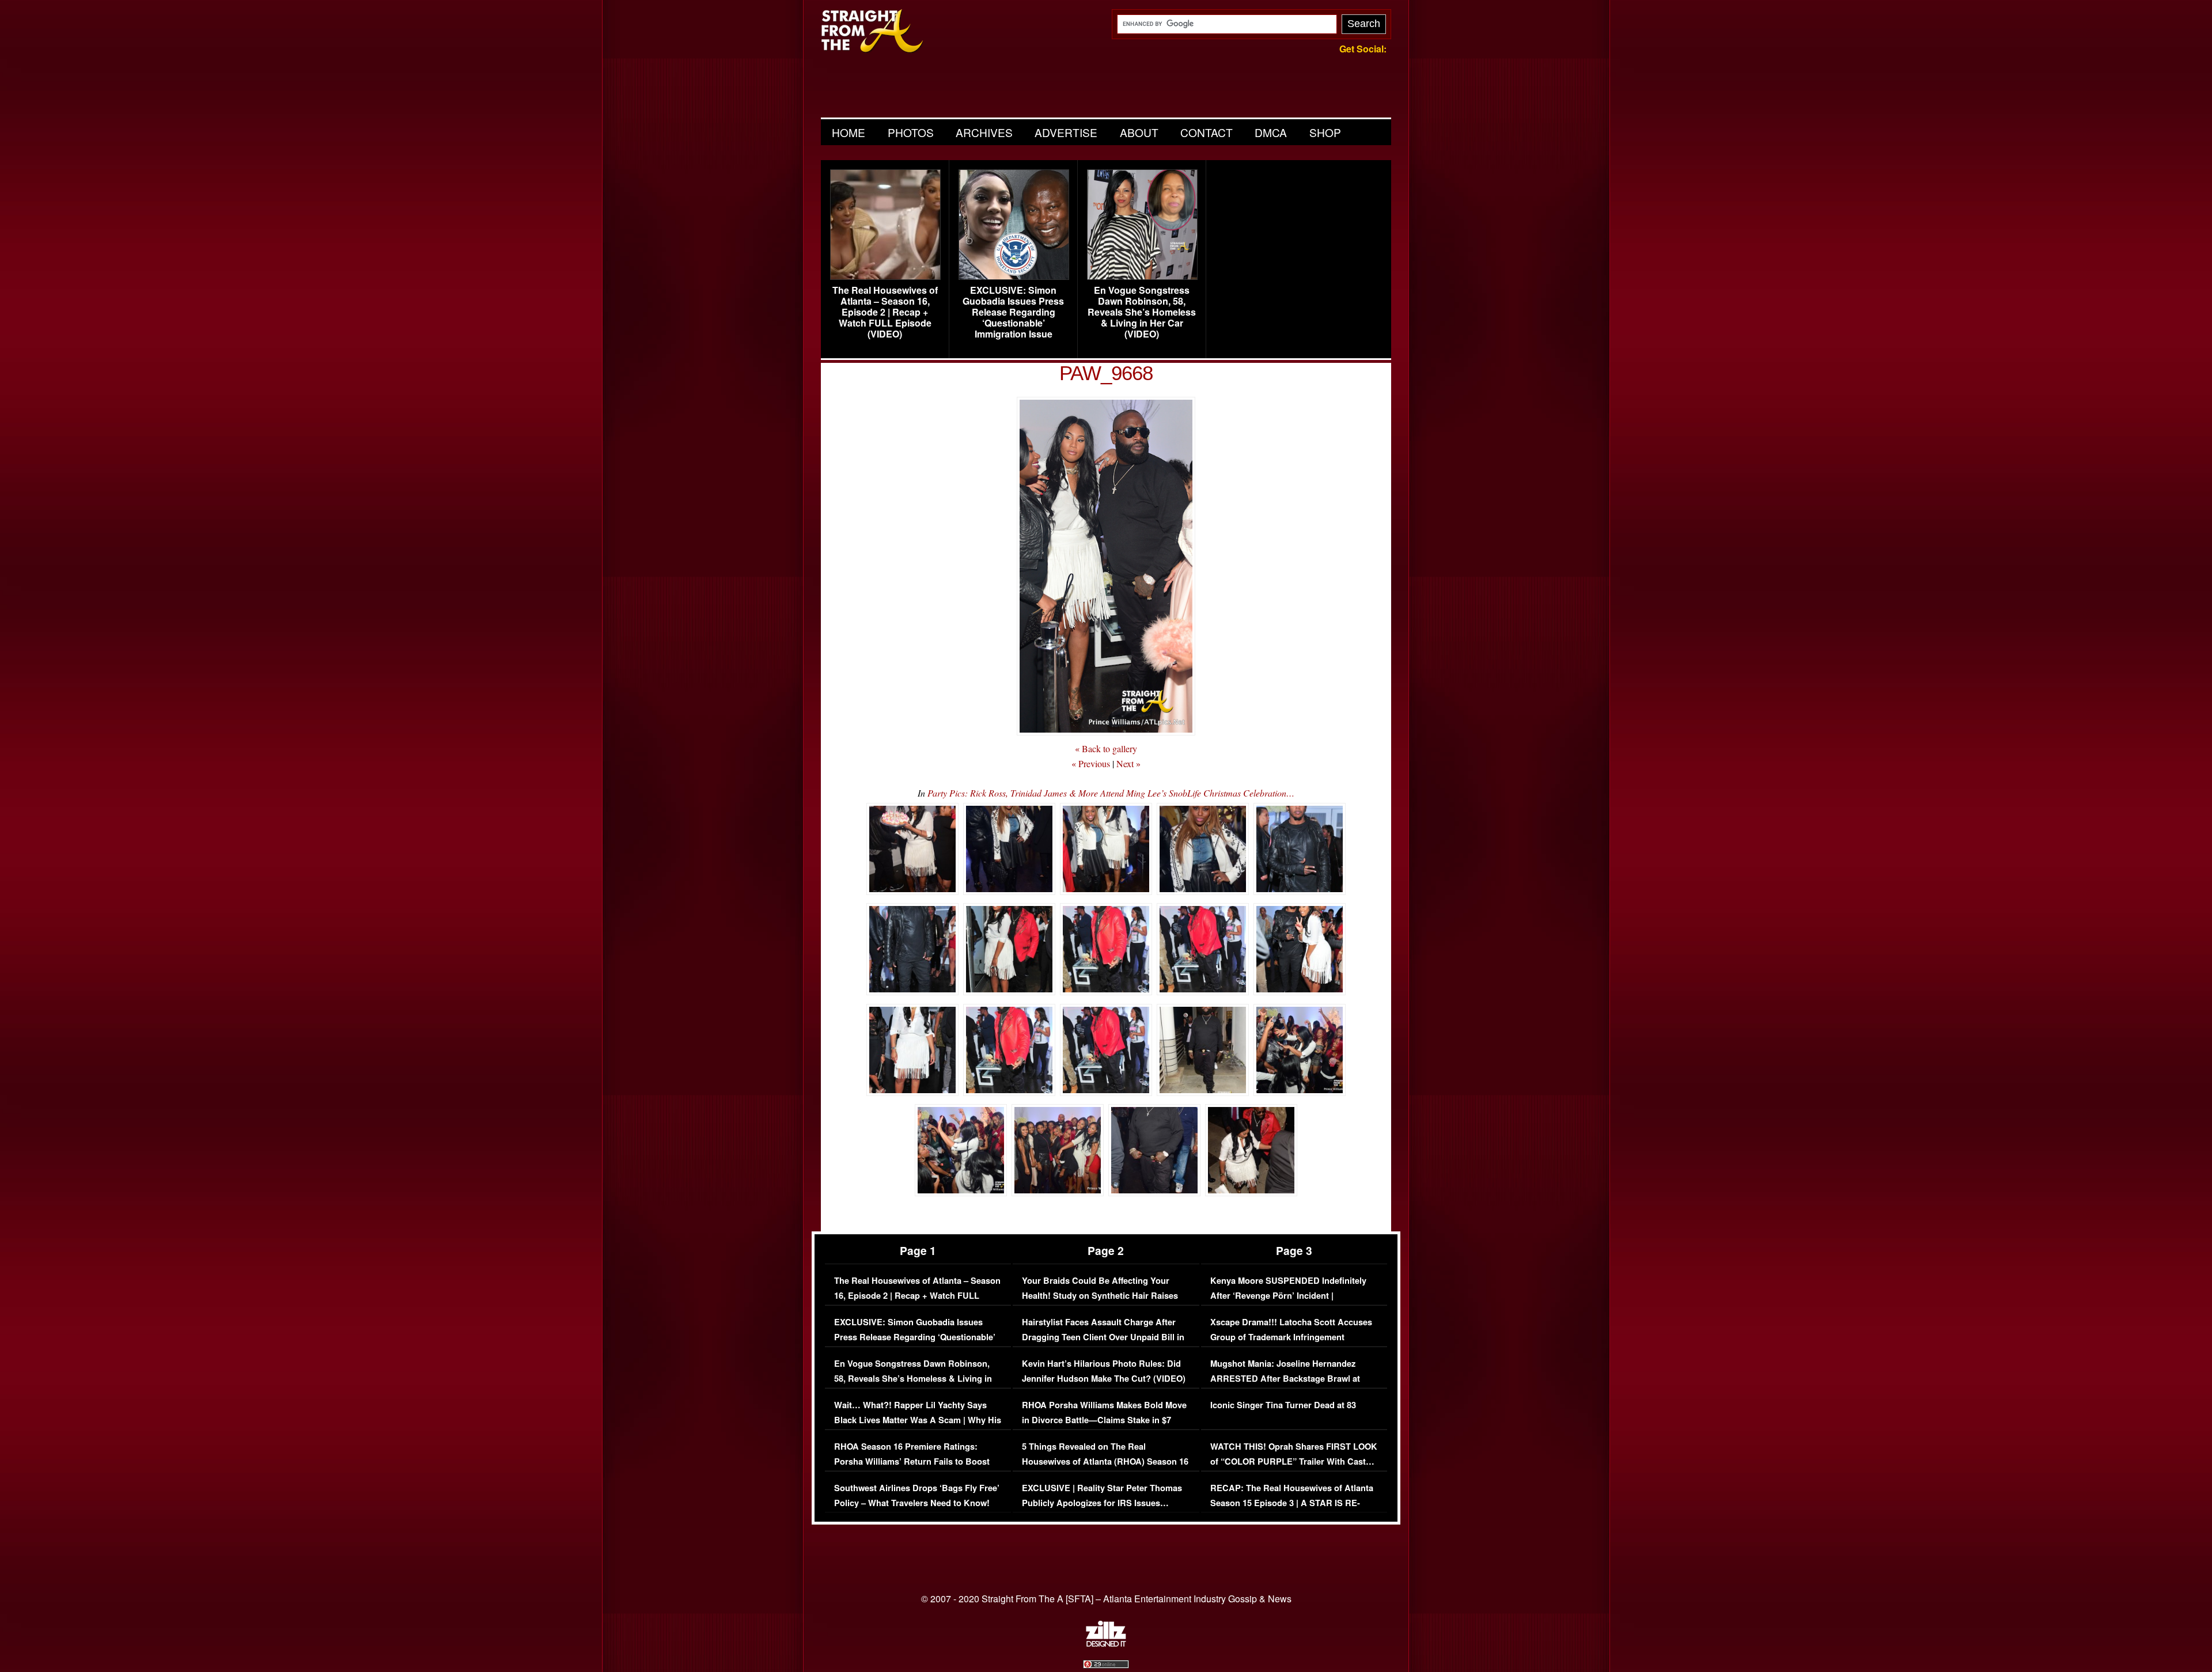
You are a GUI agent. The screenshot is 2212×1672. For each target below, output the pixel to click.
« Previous (1091, 763)
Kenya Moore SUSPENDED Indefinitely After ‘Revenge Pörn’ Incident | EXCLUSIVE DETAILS (1288, 1295)
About (1139, 132)
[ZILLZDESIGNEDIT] (1106, 1644)
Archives (984, 132)
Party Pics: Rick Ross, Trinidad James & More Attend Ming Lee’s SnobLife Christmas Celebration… (1111, 793)
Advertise (1066, 132)
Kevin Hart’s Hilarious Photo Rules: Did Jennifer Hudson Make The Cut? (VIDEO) (1104, 1371)
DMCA (1271, 132)
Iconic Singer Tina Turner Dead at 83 (1283, 1405)
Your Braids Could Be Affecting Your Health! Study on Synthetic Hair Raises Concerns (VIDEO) (1100, 1295)
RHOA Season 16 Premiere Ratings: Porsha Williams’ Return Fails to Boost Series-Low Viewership (912, 1461)
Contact (1207, 132)
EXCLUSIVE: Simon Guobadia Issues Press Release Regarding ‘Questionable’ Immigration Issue (1013, 312)
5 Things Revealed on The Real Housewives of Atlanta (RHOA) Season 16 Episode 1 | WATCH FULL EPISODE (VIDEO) (1105, 1469)
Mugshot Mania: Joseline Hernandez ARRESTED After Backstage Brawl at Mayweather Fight (1285, 1378)
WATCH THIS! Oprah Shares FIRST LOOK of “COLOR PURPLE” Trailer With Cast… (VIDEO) (1294, 1461)
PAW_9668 (1106, 373)
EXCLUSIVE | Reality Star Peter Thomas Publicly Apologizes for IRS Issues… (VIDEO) (1102, 1503)
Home (849, 132)
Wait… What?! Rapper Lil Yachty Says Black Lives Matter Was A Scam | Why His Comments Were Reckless (918, 1420)
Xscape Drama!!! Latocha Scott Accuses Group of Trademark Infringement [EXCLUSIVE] (1291, 1337)
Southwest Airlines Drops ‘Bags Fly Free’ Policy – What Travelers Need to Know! (917, 1495)
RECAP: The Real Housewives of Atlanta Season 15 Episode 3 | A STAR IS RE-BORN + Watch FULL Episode (1292, 1503)
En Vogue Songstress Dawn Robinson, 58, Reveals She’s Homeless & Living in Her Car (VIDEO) (1142, 312)
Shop (1325, 132)
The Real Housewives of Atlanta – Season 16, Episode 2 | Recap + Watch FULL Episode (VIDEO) (885, 312)
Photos (911, 132)
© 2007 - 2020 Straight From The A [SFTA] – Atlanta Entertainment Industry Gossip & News (1106, 1599)
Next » (1128, 763)
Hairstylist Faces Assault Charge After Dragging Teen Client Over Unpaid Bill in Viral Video (1103, 1337)
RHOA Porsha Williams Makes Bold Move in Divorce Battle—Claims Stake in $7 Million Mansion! (1104, 1420)
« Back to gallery (1106, 748)
